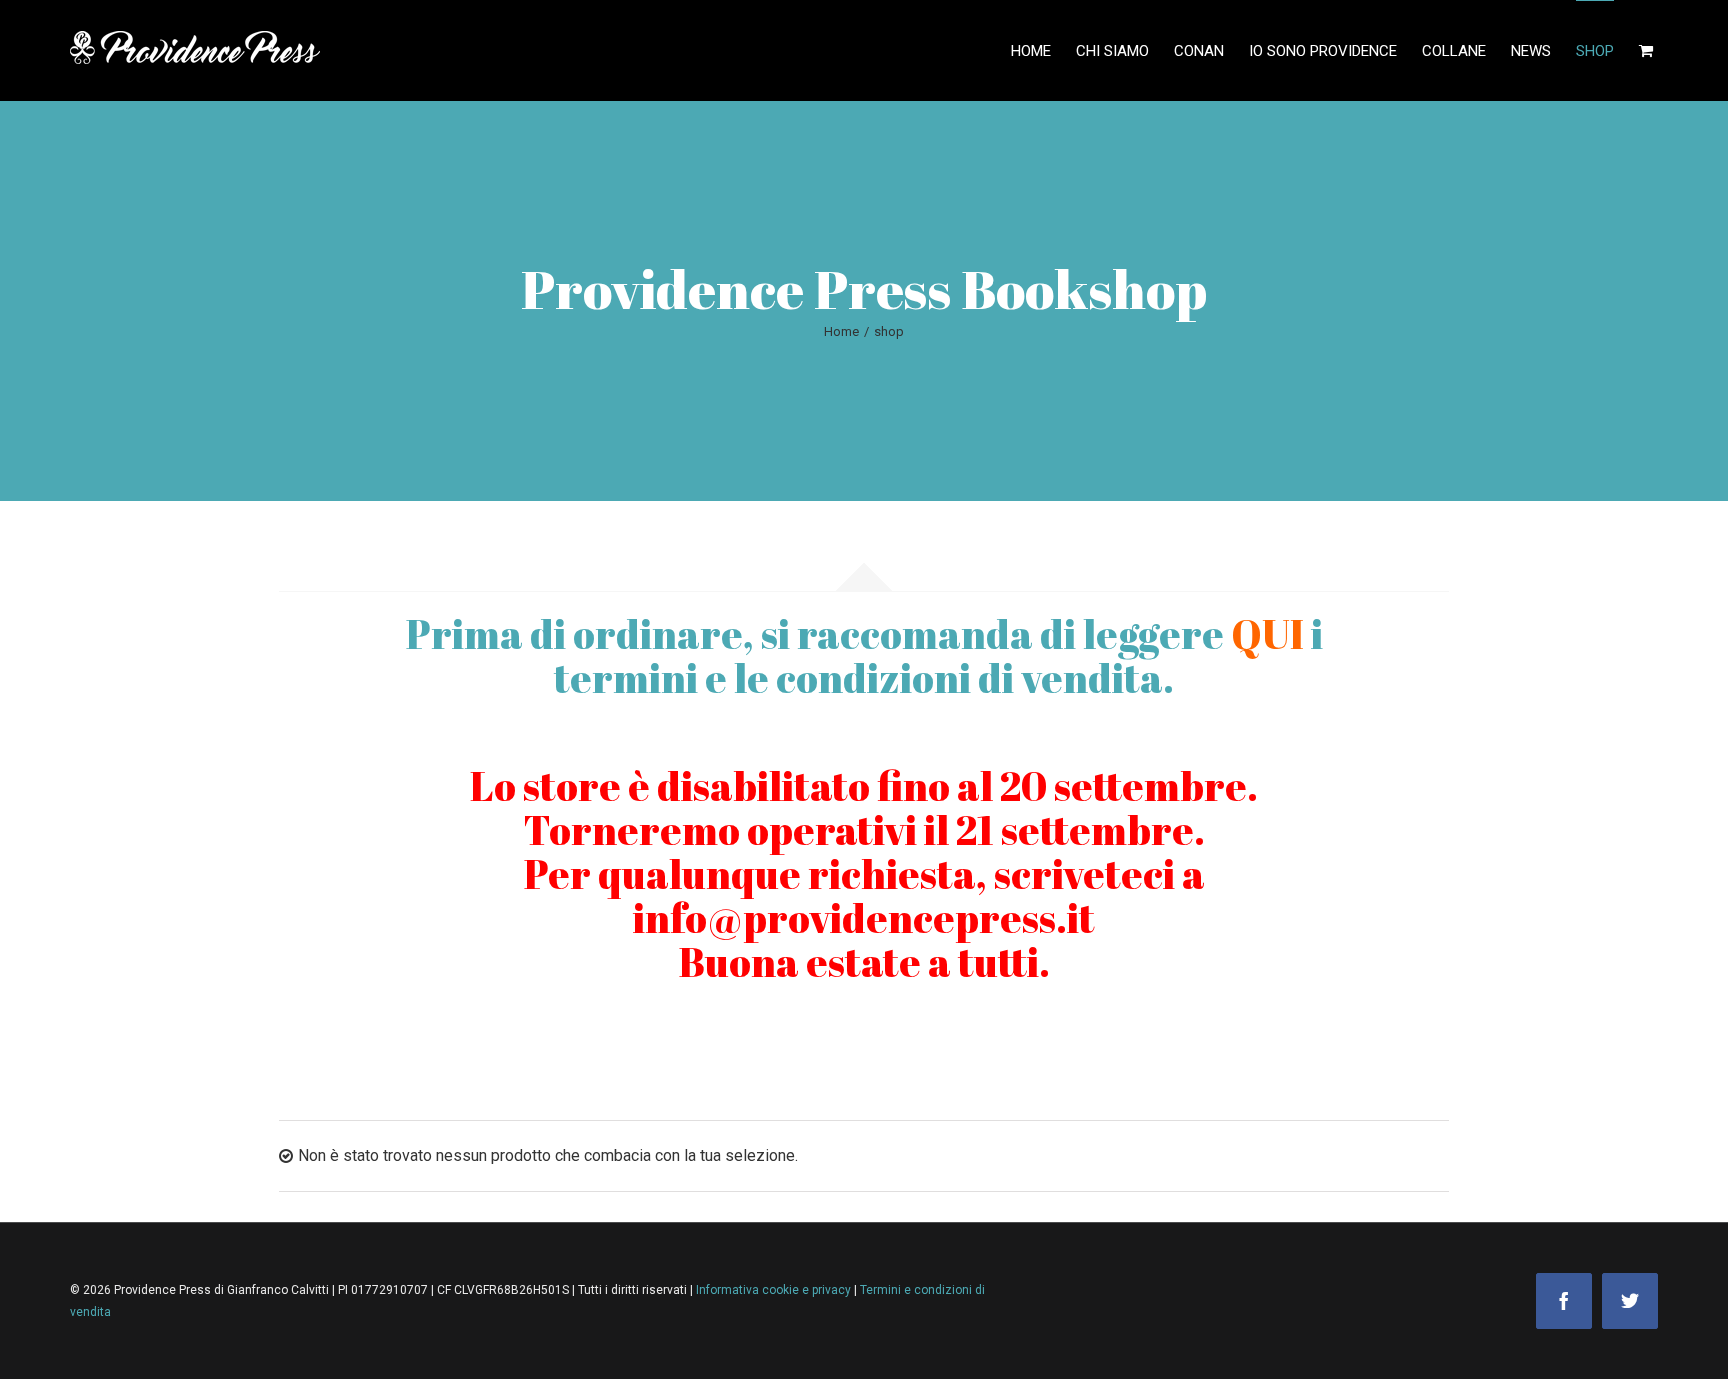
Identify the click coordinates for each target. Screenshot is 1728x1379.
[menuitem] (1043, 50)
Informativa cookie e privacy (775, 1290)
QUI (1267, 634)
